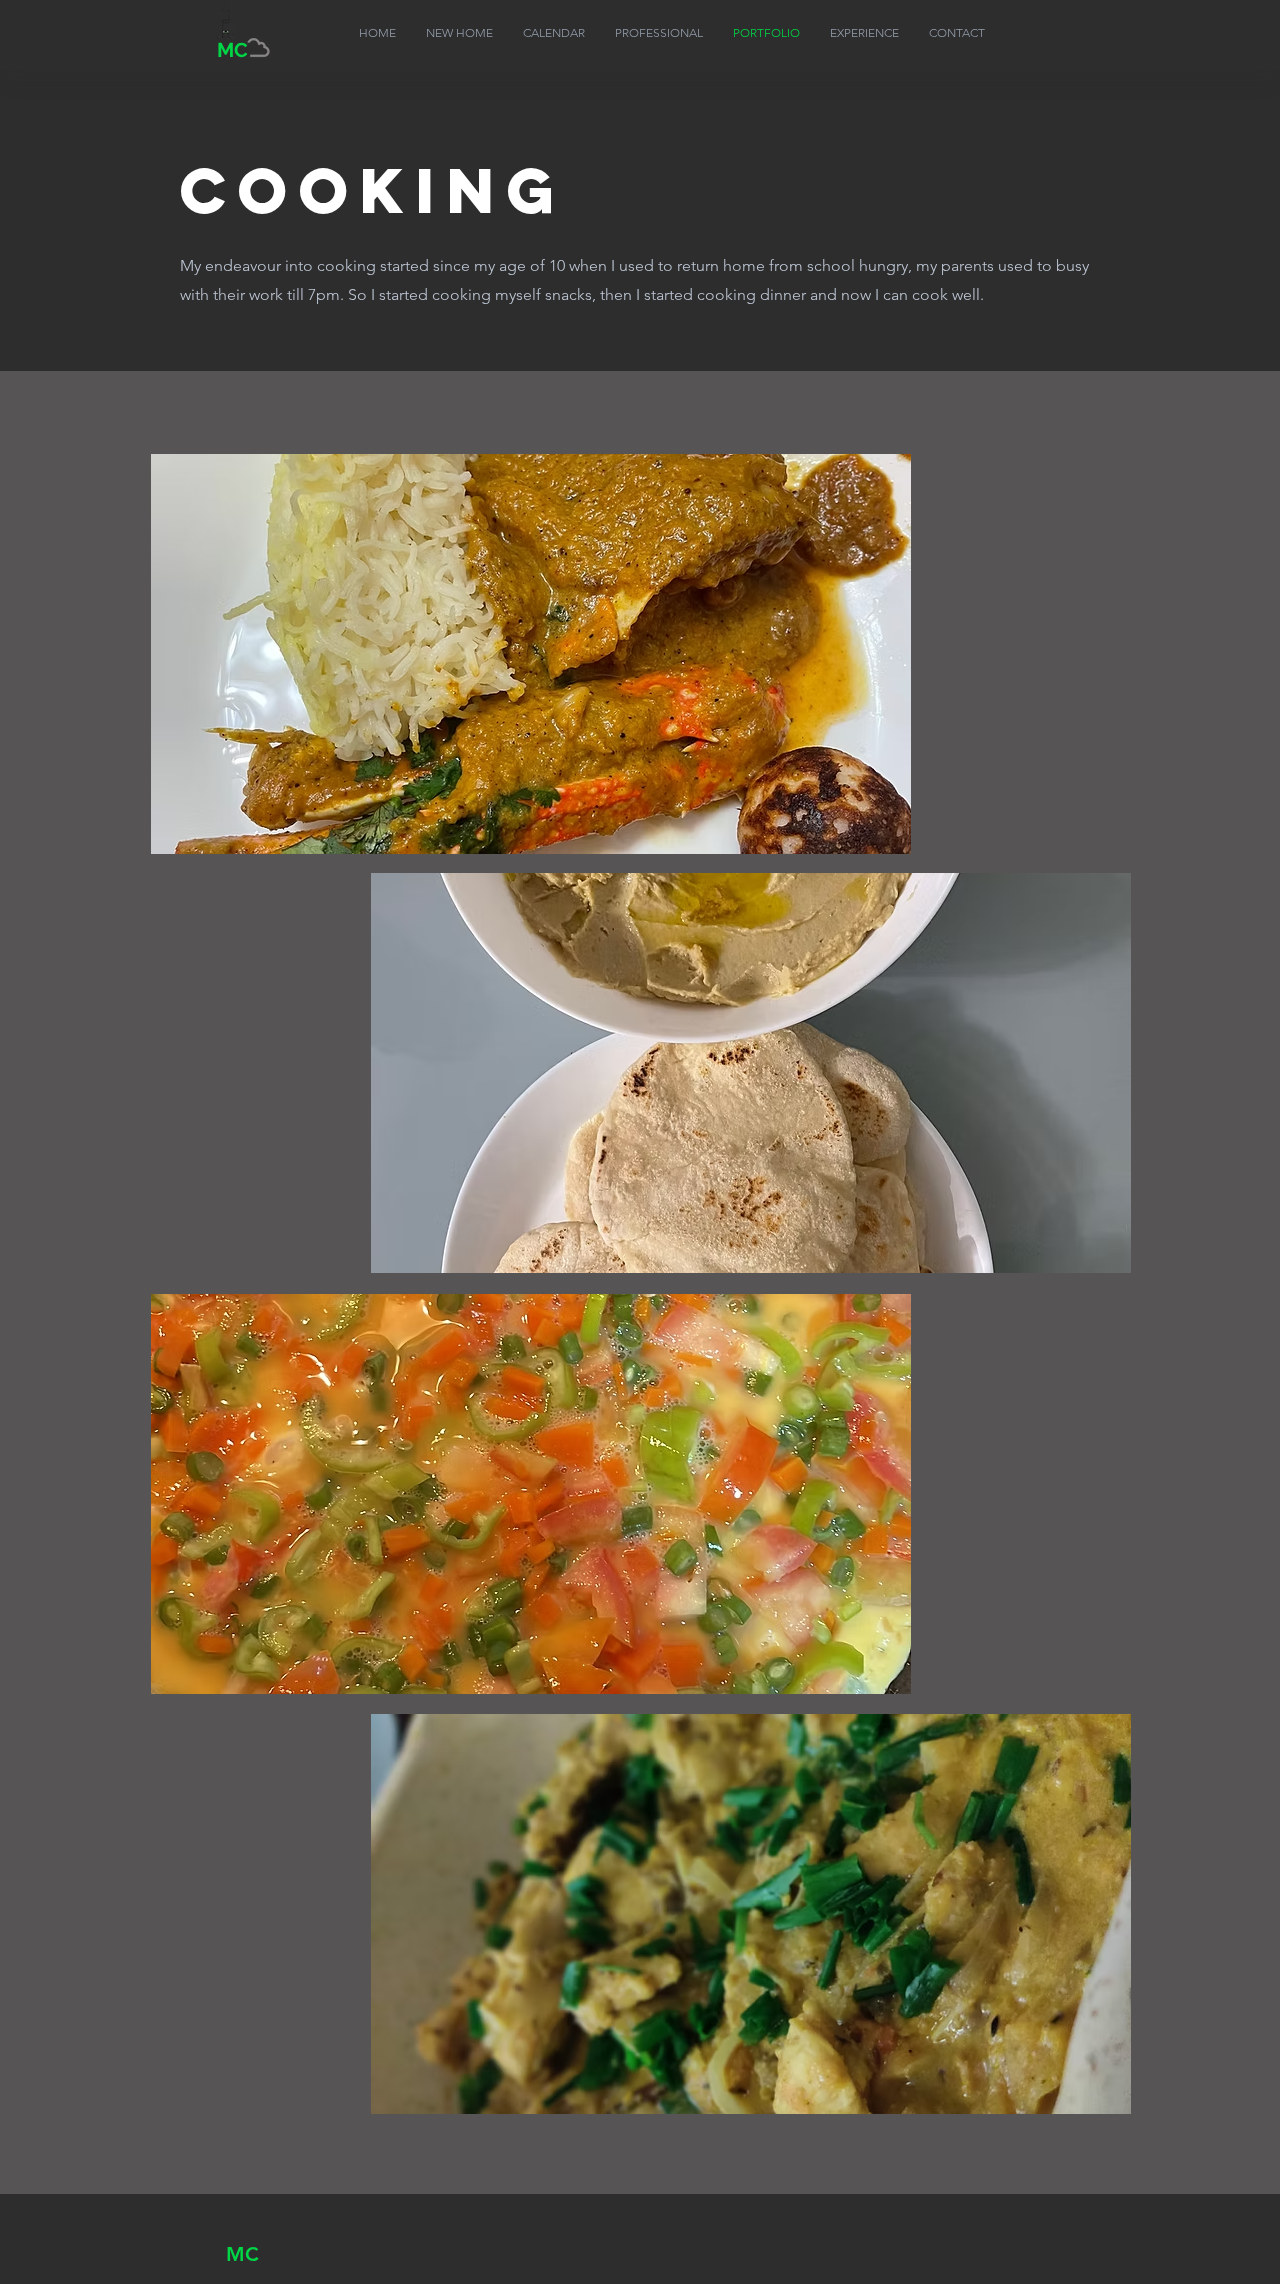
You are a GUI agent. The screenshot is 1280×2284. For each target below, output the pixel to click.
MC (242, 2254)
